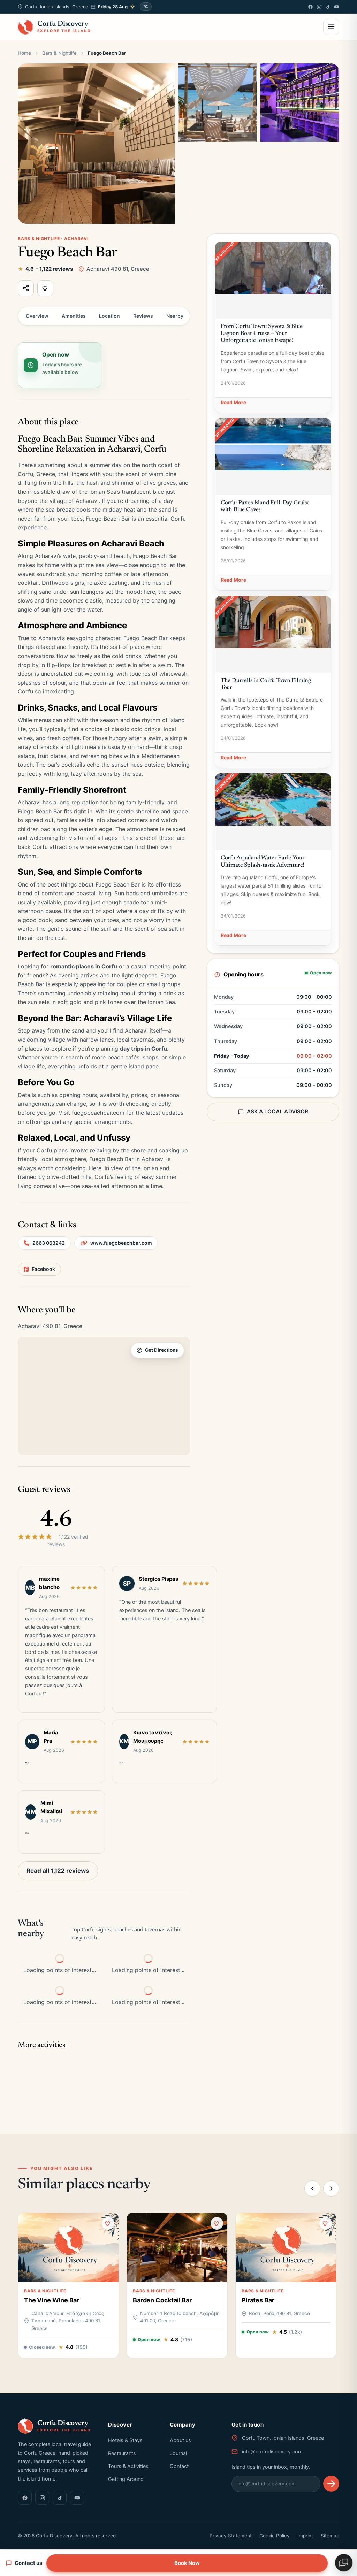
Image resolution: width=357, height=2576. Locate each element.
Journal (178, 2453)
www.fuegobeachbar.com (121, 1243)
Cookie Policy (275, 2536)
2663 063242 (49, 1243)
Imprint (305, 2536)
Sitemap (330, 2536)
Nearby (175, 316)
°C (146, 7)
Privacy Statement (231, 2536)
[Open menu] (331, 27)
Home (24, 53)
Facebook (43, 1269)
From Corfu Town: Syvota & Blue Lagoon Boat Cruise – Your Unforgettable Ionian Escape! (262, 334)
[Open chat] (344, 2563)
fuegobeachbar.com (98, 1113)
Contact (179, 2466)
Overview (37, 316)
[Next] (331, 2188)
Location (109, 316)
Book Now (187, 2563)
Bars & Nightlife (59, 53)
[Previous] (312, 2188)
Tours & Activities (128, 2466)
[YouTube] (337, 7)
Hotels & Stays (125, 2440)
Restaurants (122, 2453)
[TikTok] (328, 7)
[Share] (26, 288)
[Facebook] (310, 7)
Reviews (143, 316)
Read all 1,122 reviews (58, 1871)
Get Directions (162, 1350)
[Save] (45, 288)
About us (180, 2440)
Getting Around (126, 2479)
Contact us (28, 2563)
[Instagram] (319, 7)
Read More (233, 402)
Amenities (74, 316)
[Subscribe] (331, 2484)
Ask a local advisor (278, 1111)
